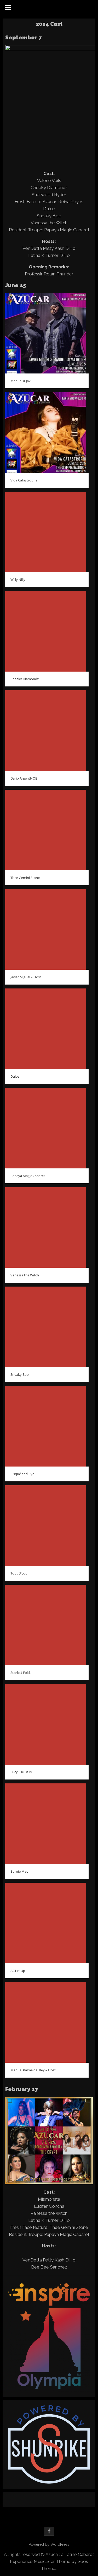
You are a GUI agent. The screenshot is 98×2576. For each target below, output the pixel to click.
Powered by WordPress (49, 2544)
